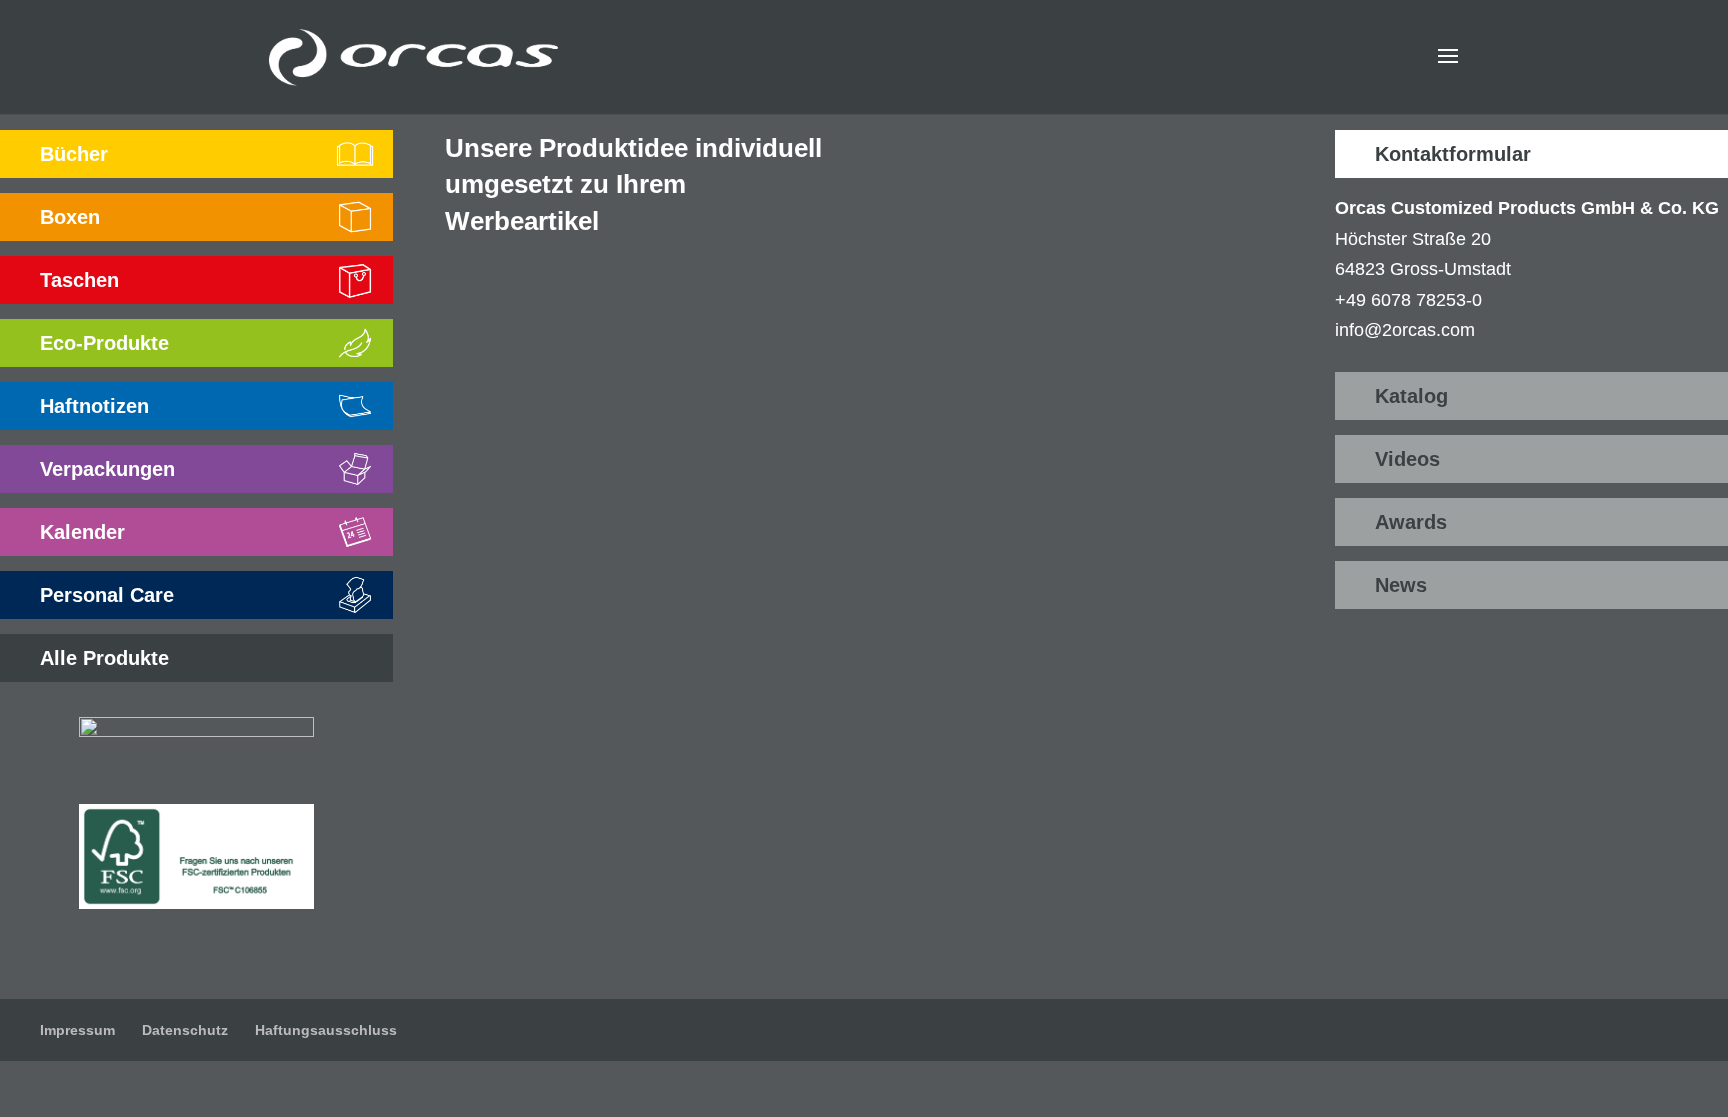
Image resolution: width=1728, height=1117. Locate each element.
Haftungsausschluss (326, 1030)
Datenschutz (185, 1030)
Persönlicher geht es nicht (1050, 493)
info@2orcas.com (1405, 330)
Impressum (77, 1030)
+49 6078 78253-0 (1408, 300)
